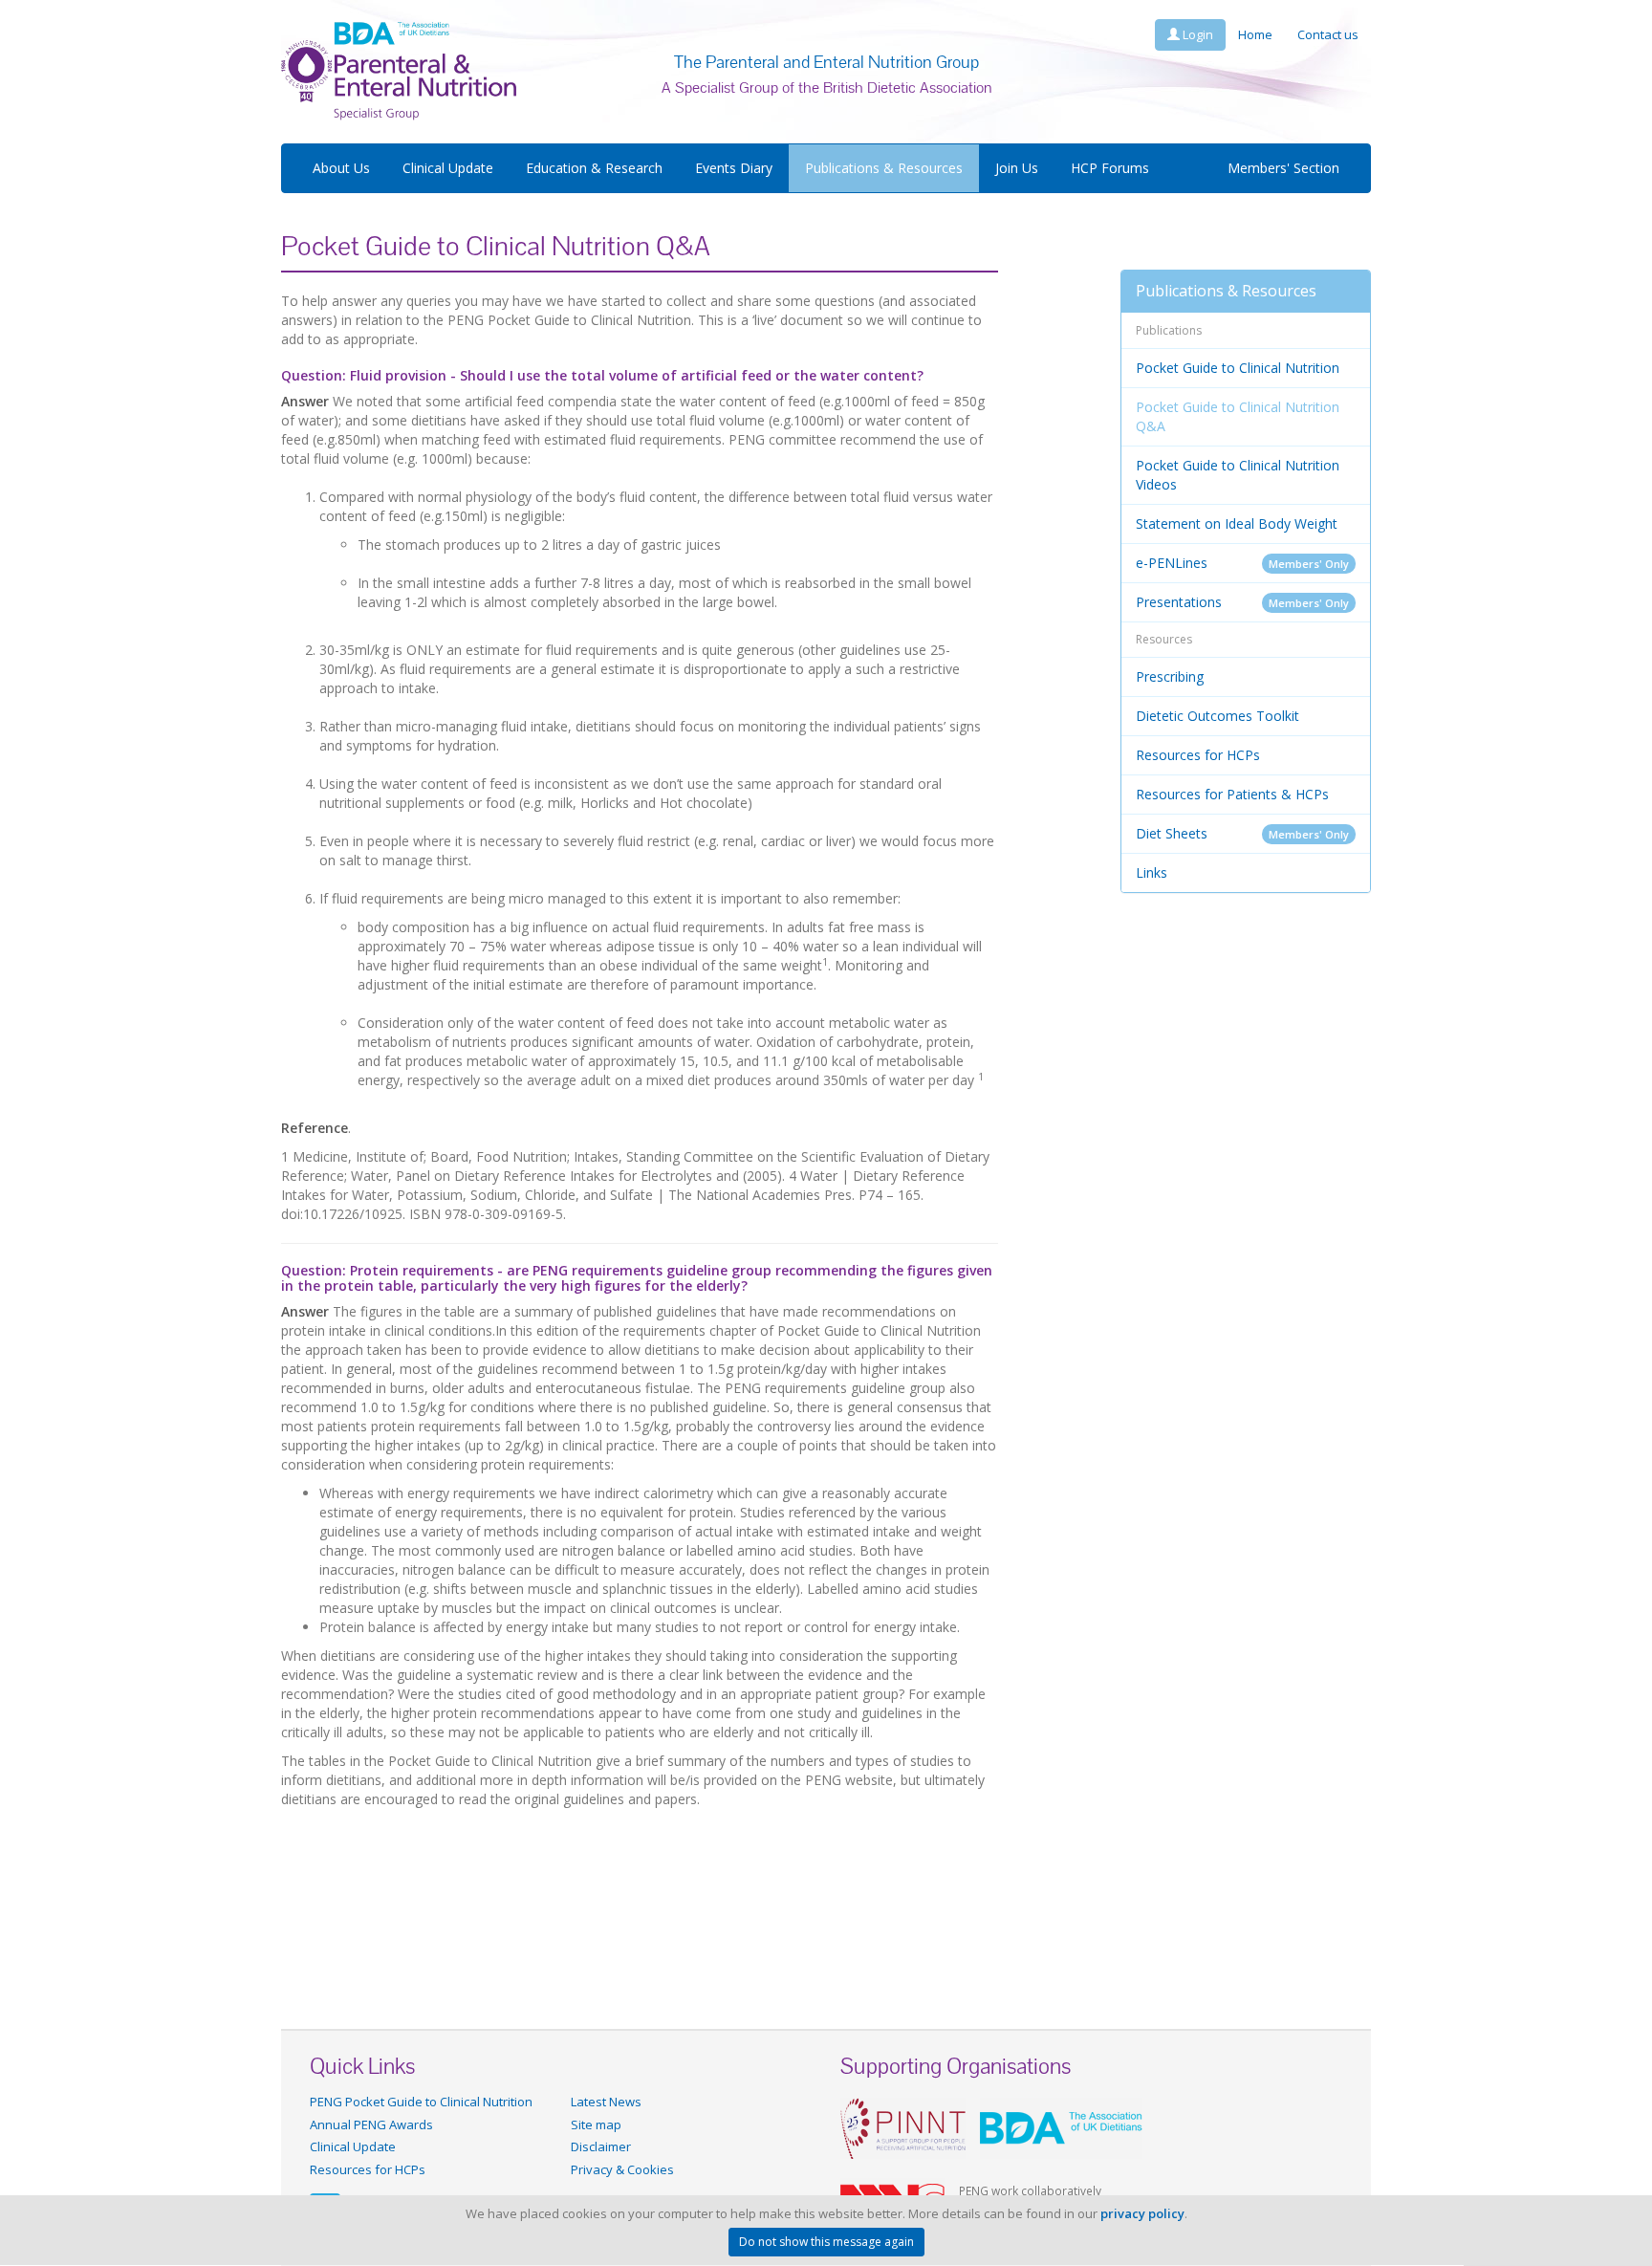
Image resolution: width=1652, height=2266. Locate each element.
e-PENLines (1243, 563)
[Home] (399, 70)
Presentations (1243, 602)
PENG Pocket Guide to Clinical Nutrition (421, 2102)
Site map (596, 2124)
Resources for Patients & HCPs (1232, 794)
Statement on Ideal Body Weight (1237, 523)
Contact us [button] (1328, 34)
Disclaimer (601, 2146)
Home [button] (1255, 34)
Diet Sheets (1243, 833)
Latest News (606, 2102)
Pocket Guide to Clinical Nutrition (1238, 368)
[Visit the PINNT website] (903, 2127)
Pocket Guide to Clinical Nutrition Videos (1238, 475)
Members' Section (1283, 168)
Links (1152, 872)
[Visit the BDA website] (1061, 2127)
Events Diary (734, 168)
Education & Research (594, 168)
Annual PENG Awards (371, 2124)
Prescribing (1170, 676)
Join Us (1017, 168)
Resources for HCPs (1198, 755)
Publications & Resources (884, 168)
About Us (341, 168)
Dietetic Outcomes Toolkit (1217, 716)
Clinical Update (448, 168)
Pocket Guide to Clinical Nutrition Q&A (1238, 416)
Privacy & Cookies (622, 2169)
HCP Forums (1110, 168)
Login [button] (1196, 34)
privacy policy (1142, 2213)
